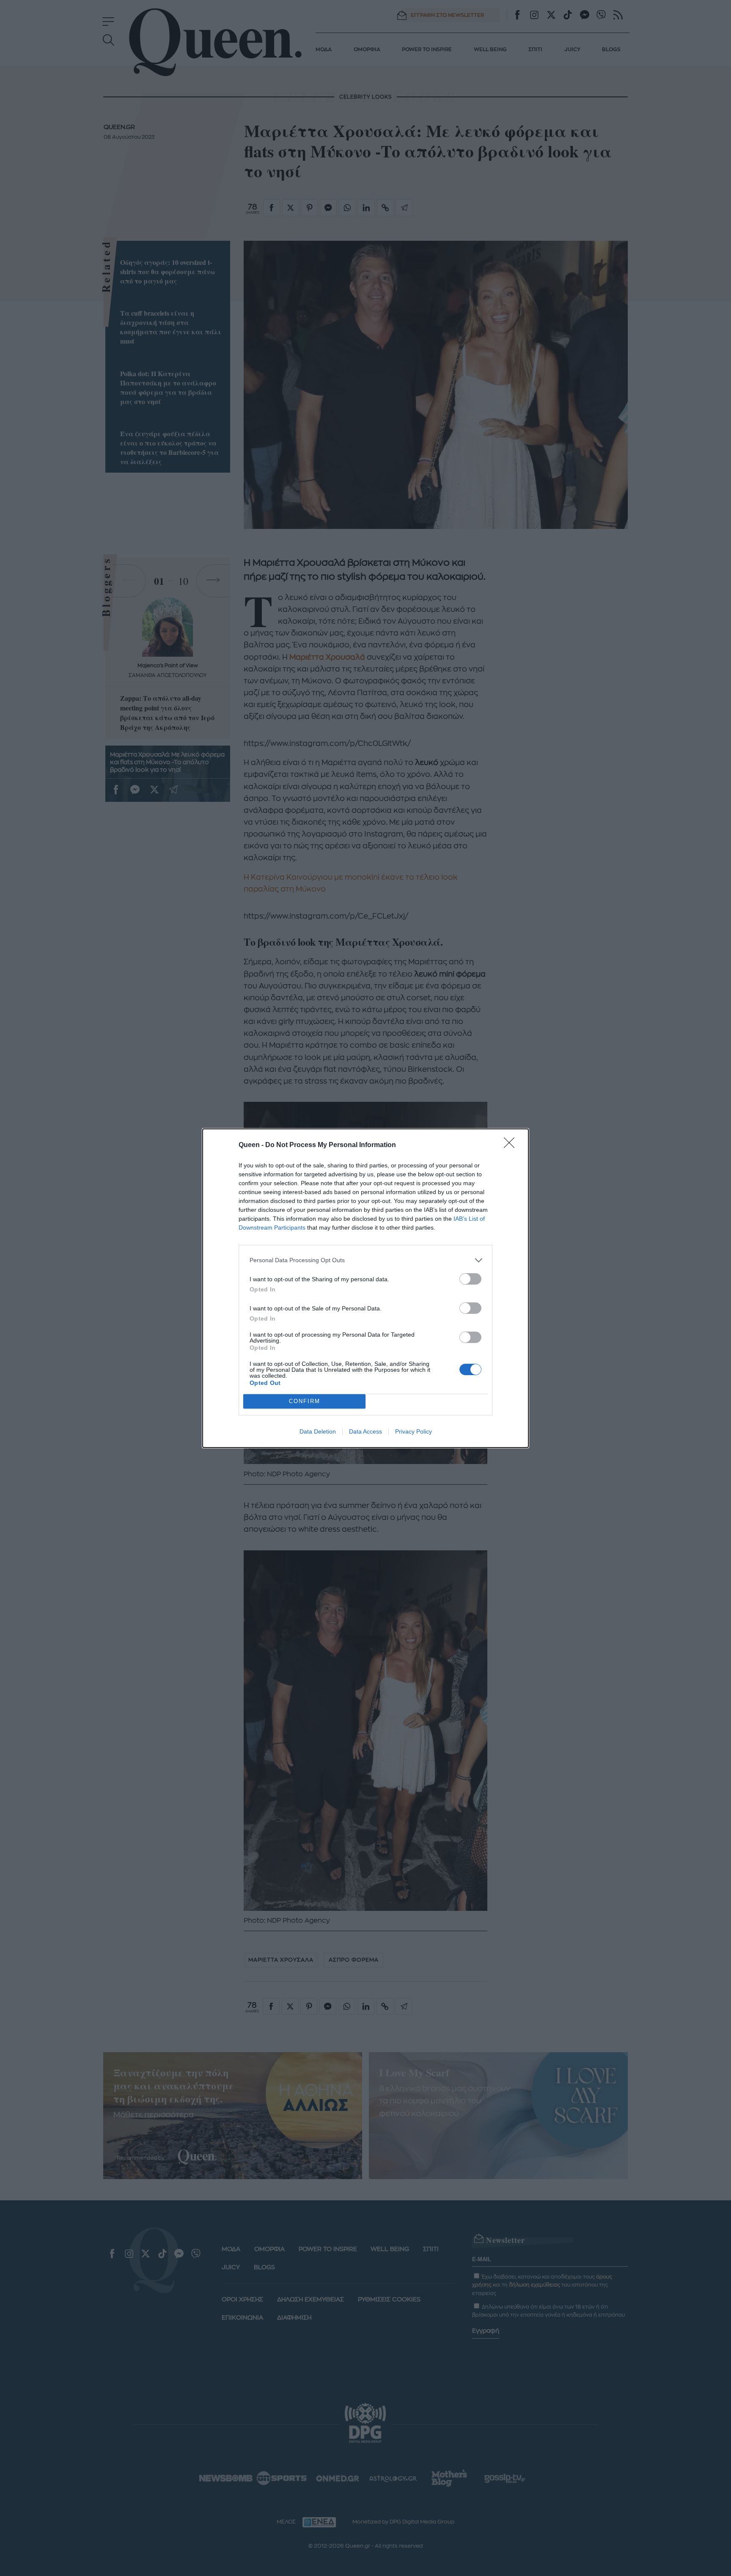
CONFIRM (305, 1401)
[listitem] (365, 1260)
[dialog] (365, 1288)
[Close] (512, 1145)
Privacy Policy (414, 1431)
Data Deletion (318, 1431)
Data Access (365, 1431)
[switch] (470, 1279)
